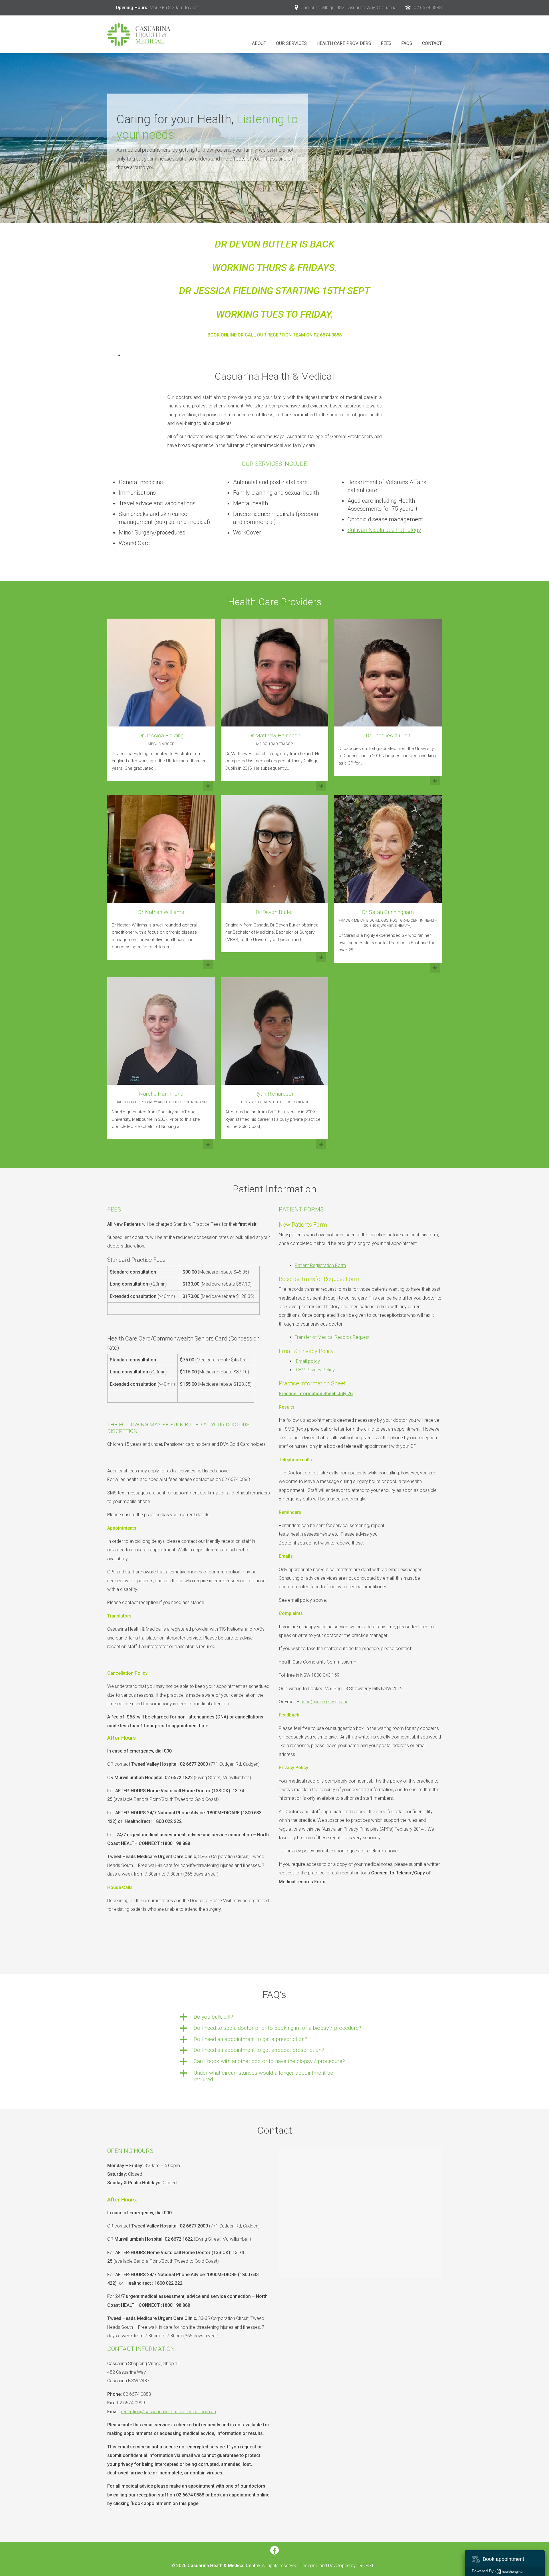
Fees (386, 43)
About (259, 43)
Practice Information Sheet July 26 (316, 1394)
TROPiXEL (367, 2566)
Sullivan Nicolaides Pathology (384, 530)
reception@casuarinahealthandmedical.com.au (168, 2412)
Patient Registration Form (320, 1265)
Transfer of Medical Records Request (332, 1337)
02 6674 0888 (428, 8)
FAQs (407, 43)
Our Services (291, 43)
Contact (432, 43)
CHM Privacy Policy (315, 1370)
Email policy (308, 1361)
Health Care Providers (344, 43)
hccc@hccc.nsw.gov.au (324, 1702)
